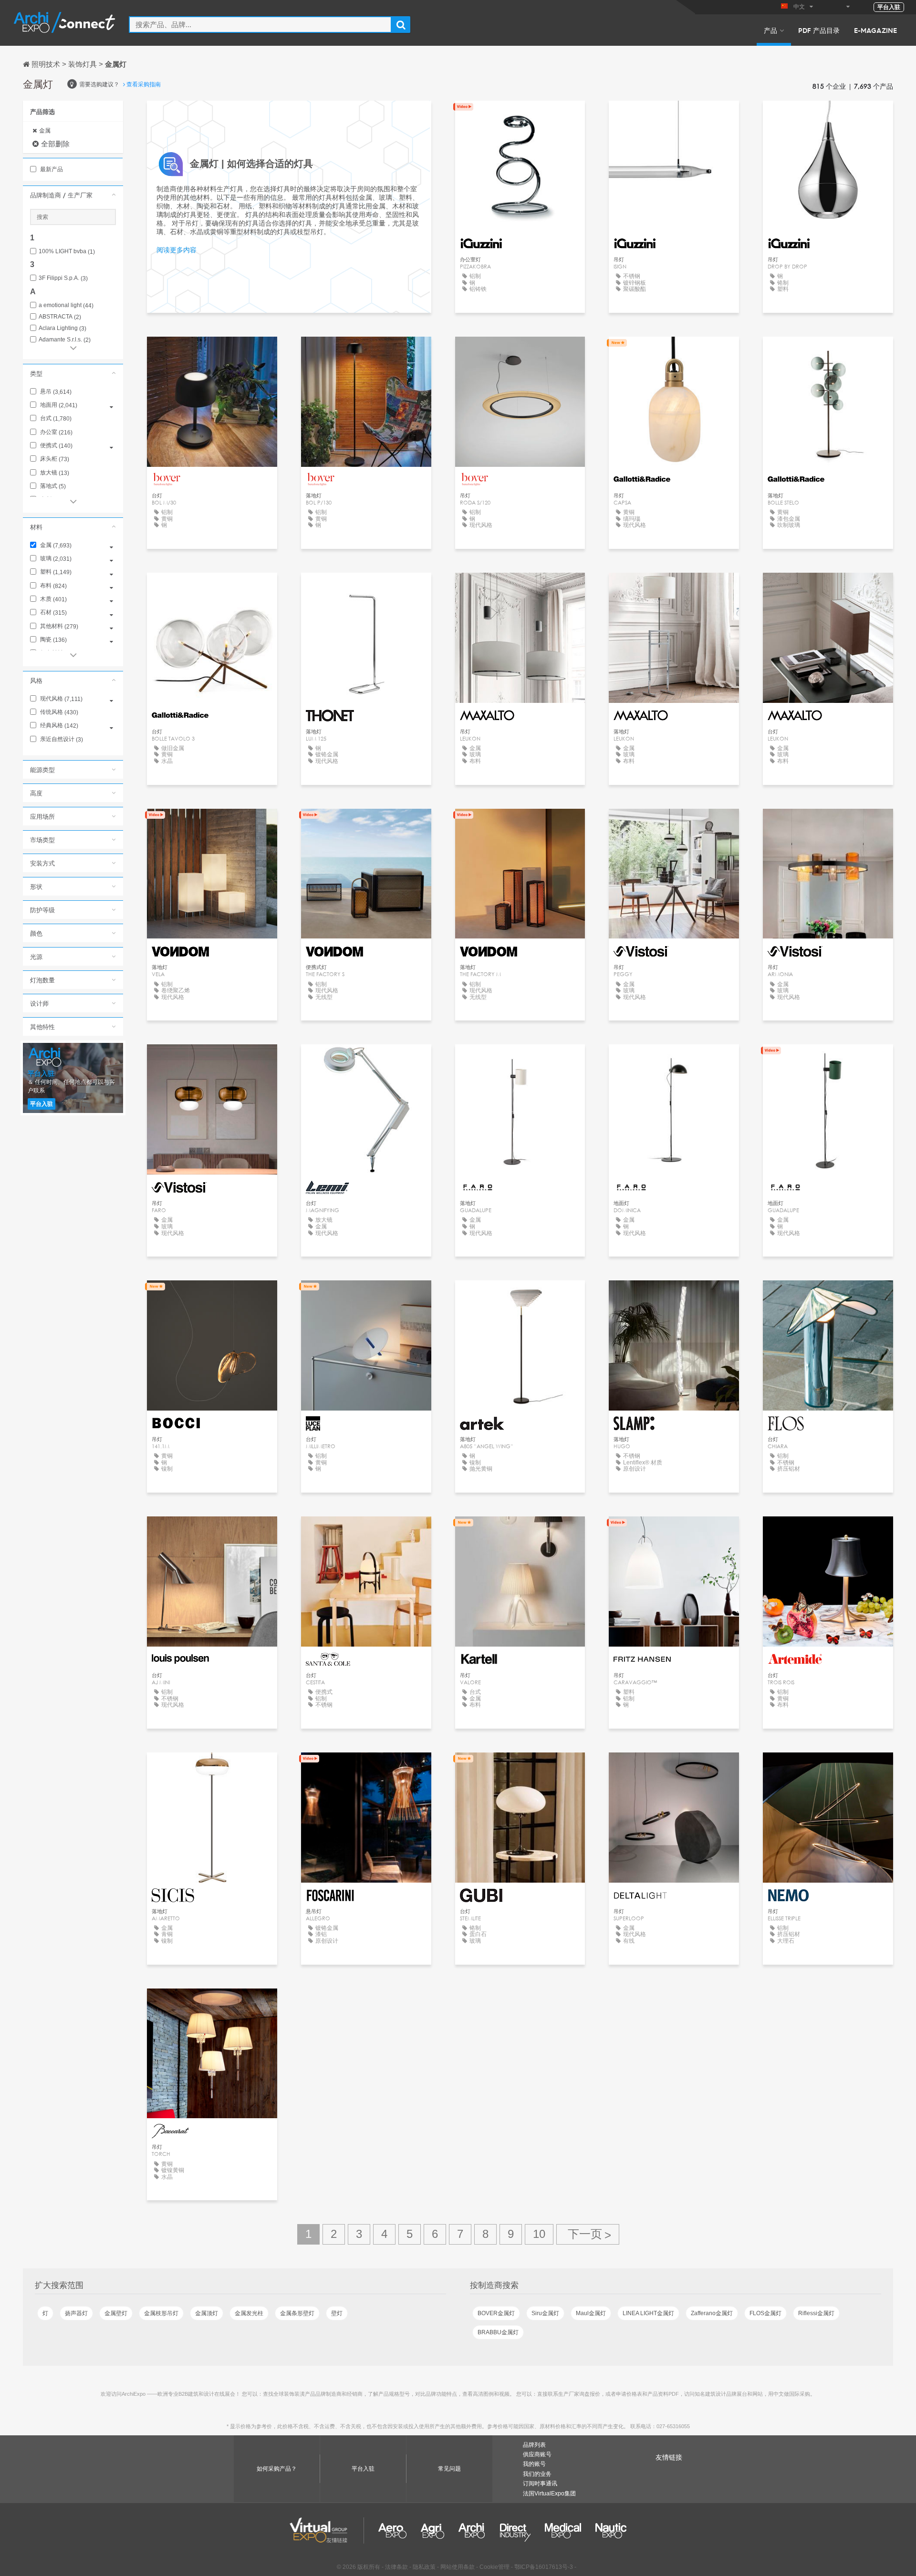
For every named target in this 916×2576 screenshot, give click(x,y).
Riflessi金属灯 (816, 2313)
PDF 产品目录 (819, 30)
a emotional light (66, 305)
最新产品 (51, 169)
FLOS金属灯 (765, 2313)
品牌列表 (534, 2445)
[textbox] (260, 25)
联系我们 (212, 1296)
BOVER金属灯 (496, 2313)
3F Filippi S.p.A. (63, 278)
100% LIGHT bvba (67, 252)
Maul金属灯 (591, 2313)
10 (539, 2234)
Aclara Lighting (62, 328)
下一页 (588, 2234)
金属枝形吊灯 (161, 2313)
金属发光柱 (249, 2313)
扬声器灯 (76, 2313)
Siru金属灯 (545, 2313)
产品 (770, 30)
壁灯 (337, 2313)
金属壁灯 (116, 2313)
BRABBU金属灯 (498, 2332)
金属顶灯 (207, 2313)
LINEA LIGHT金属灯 (648, 2313)
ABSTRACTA (60, 317)
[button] (73, 195)
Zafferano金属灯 (712, 2313)
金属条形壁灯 (297, 2313)
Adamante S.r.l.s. (65, 340)
